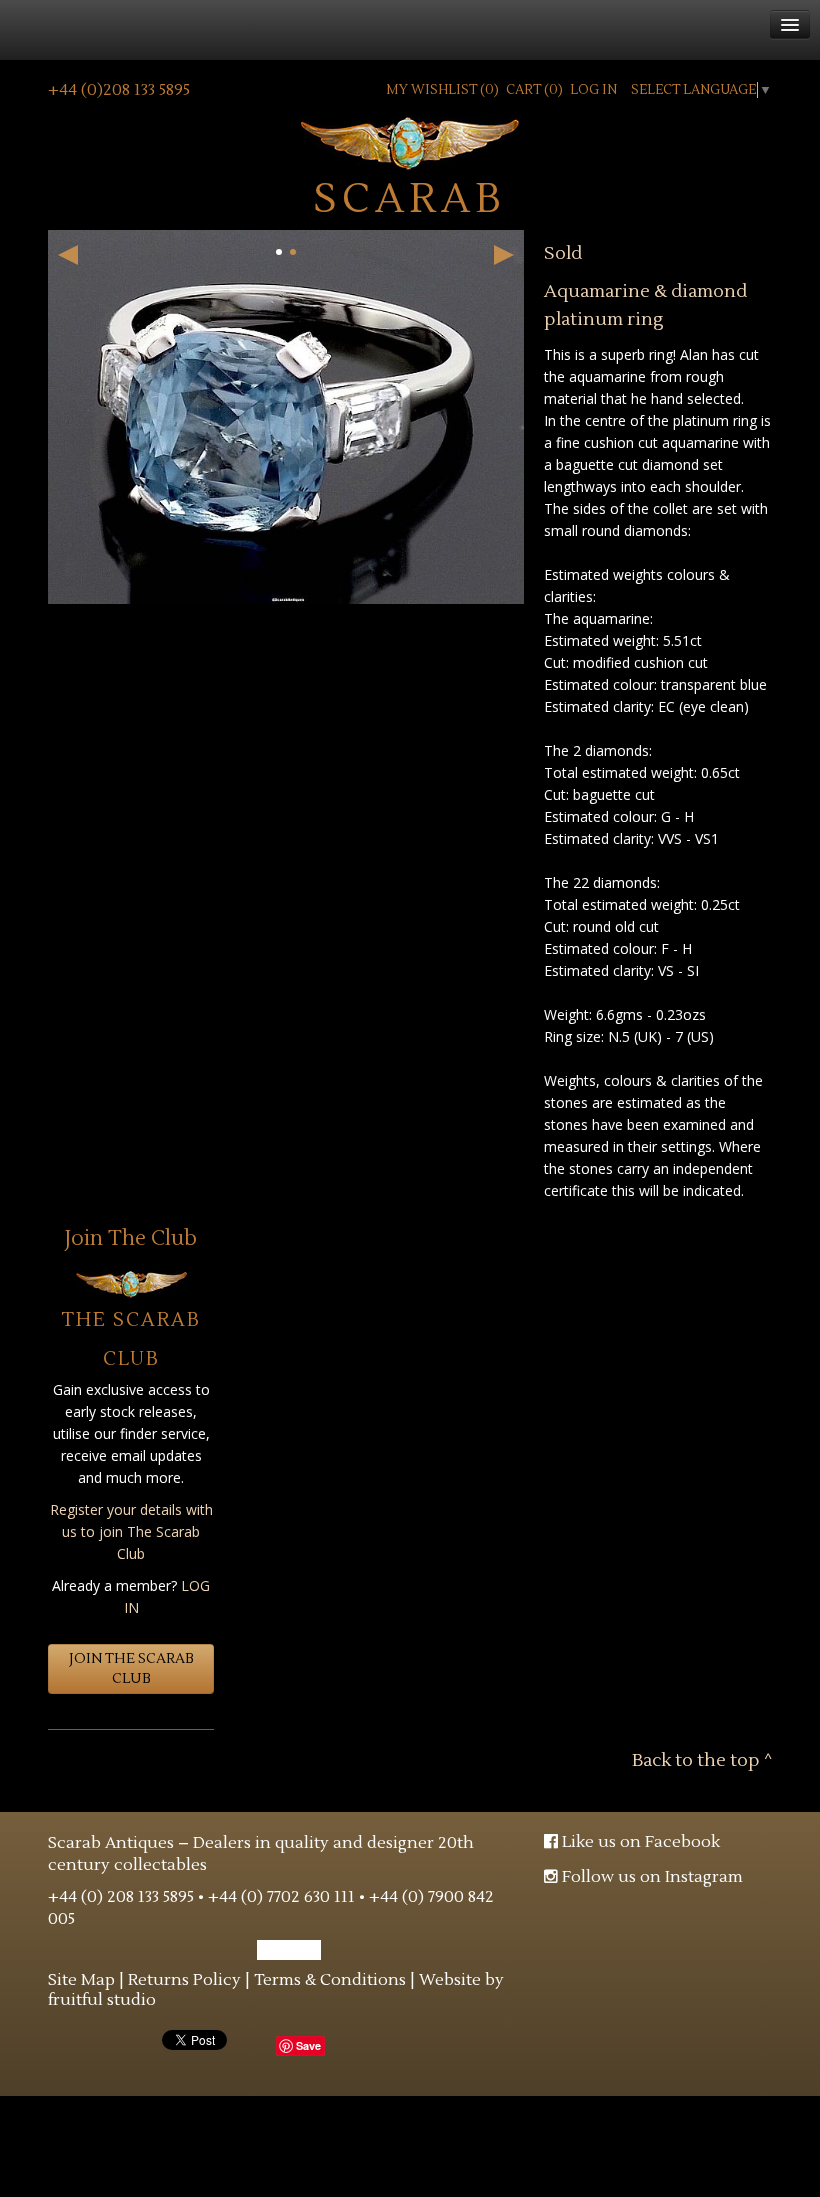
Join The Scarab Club (131, 1669)
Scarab (410, 197)
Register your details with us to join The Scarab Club (131, 1531)
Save (308, 2045)
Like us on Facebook (639, 1842)
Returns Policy (184, 1980)
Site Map (81, 1980)
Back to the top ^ (702, 1760)
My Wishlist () (442, 90)
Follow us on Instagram (650, 1877)
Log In (593, 90)
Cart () (534, 90)
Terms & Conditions (330, 1980)
